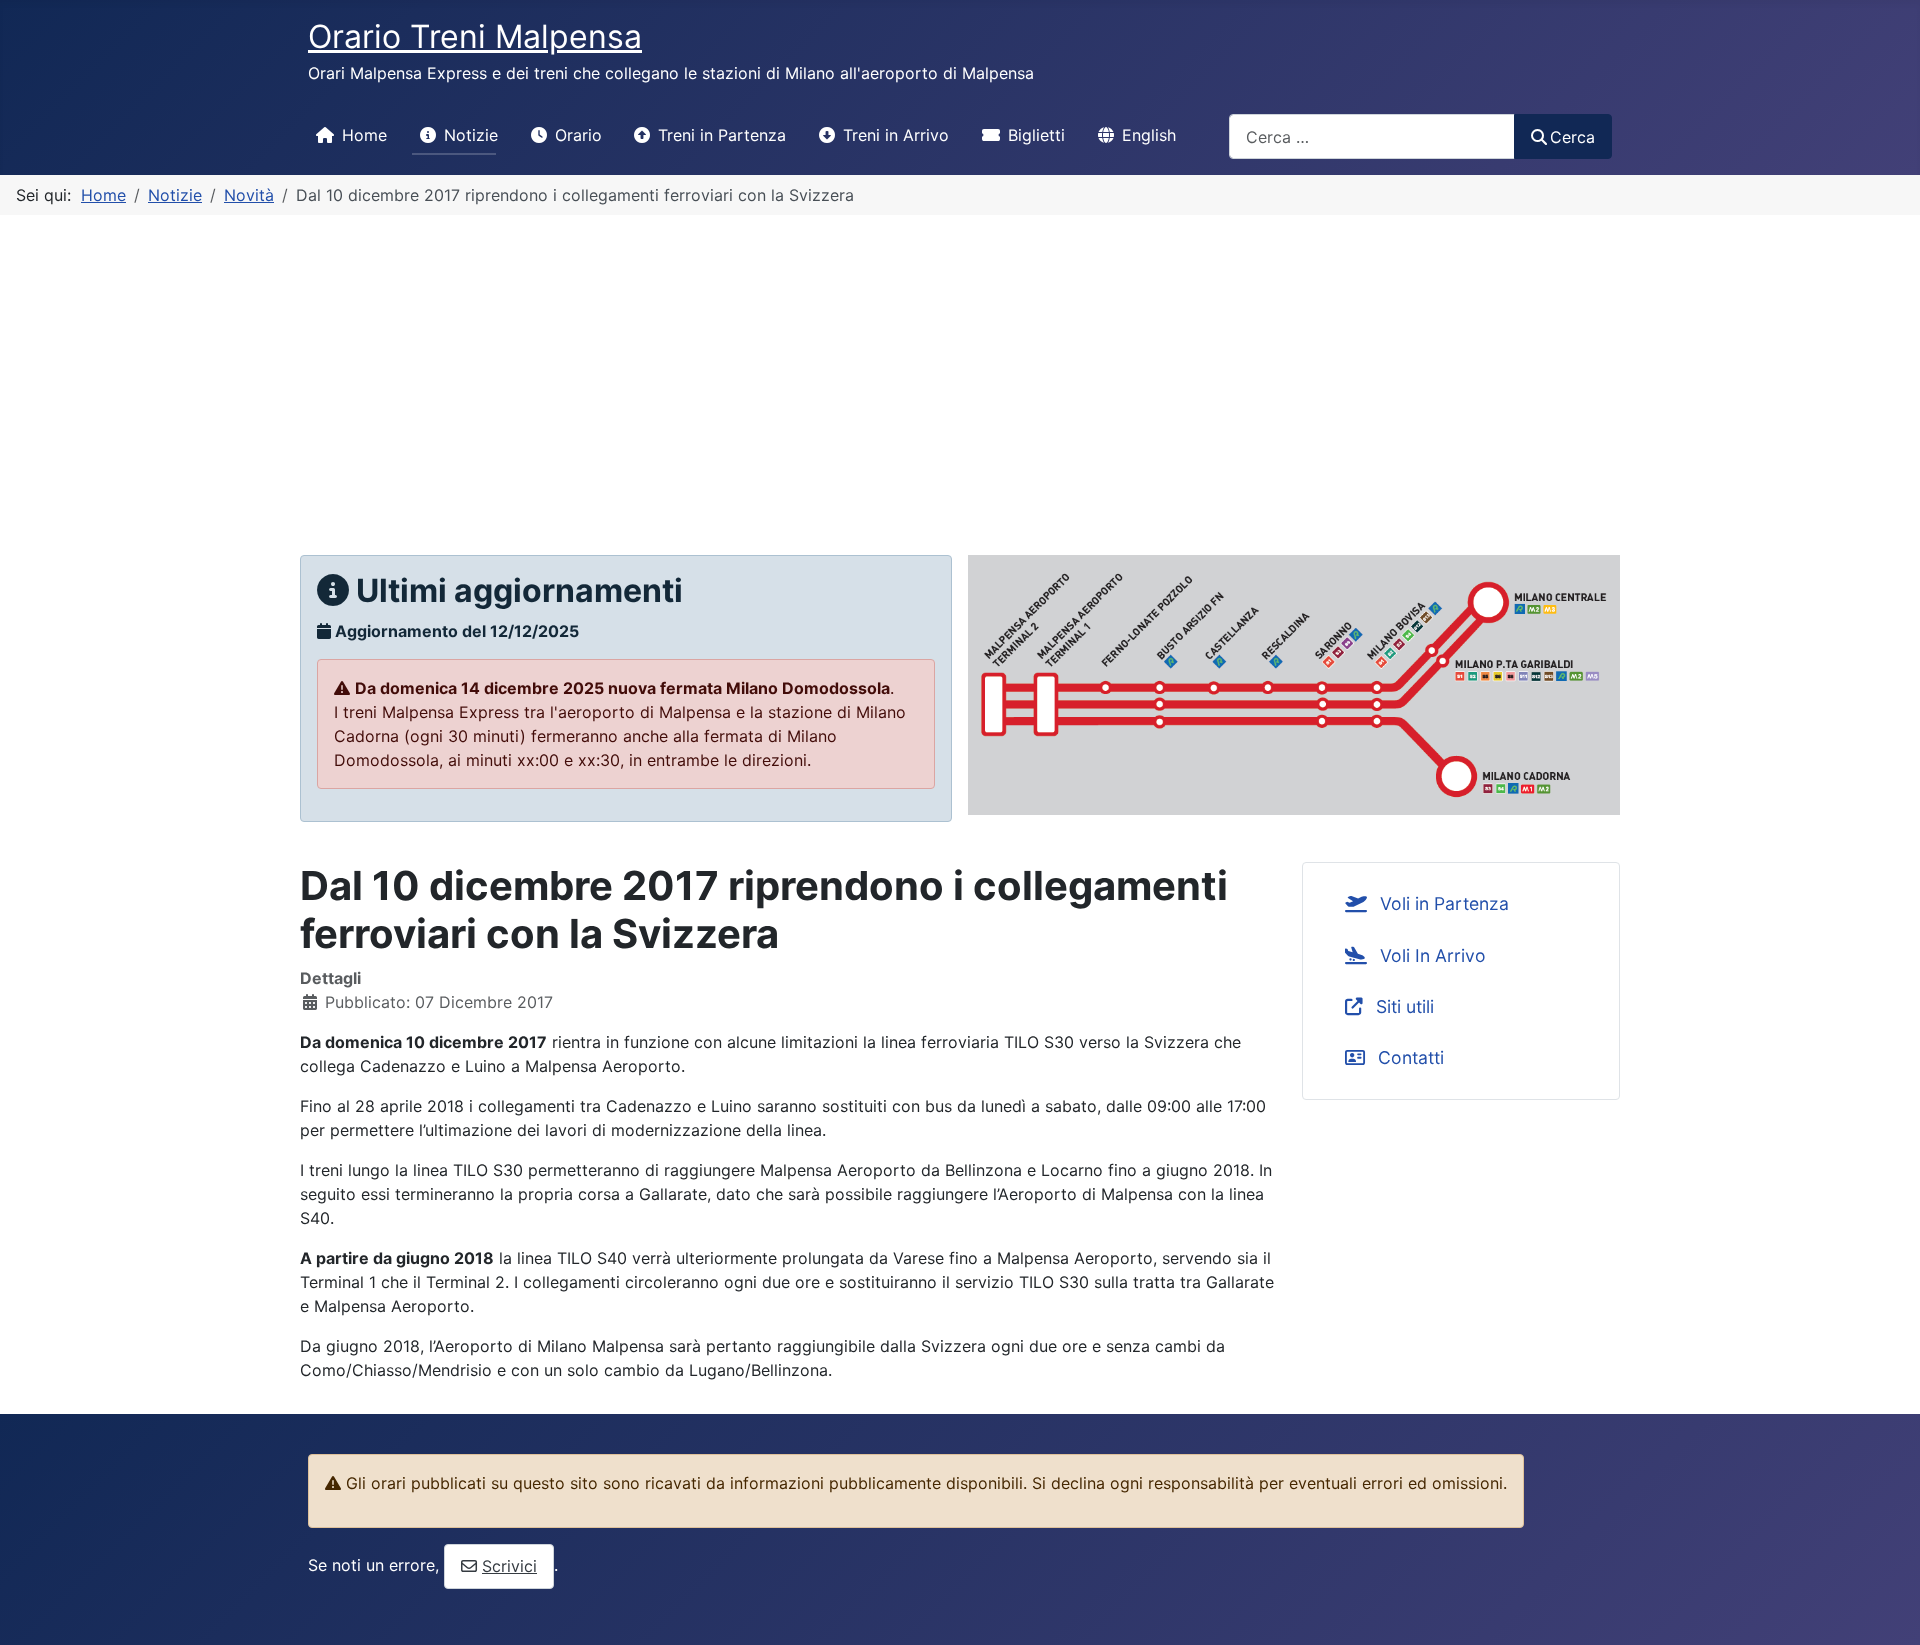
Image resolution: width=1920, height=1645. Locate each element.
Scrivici (509, 1566)
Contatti (1408, 1057)
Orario (578, 135)
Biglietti (1036, 135)
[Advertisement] (960, 365)
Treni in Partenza (722, 135)
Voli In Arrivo (1430, 955)
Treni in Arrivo (896, 135)
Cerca (1572, 137)
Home (364, 135)
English (1149, 135)
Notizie (471, 135)
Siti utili (1402, 1006)
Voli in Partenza (1442, 903)
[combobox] (1372, 136)
